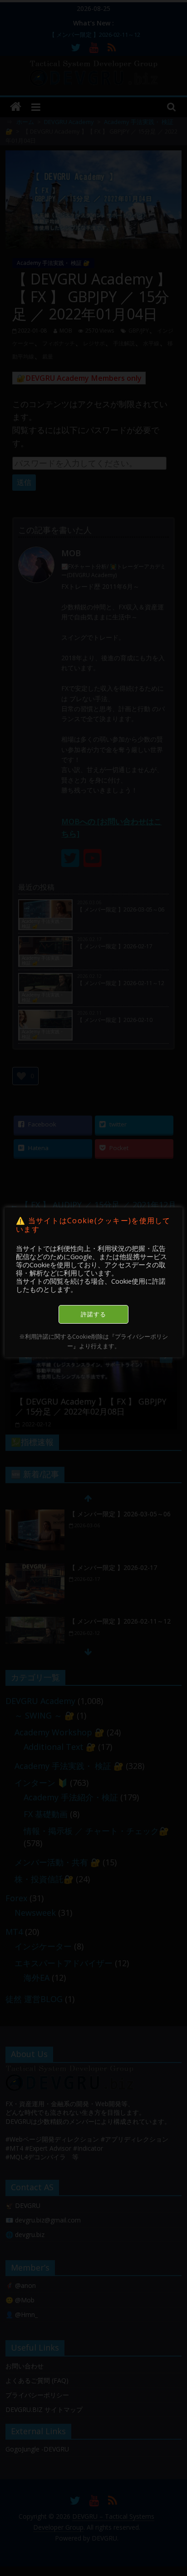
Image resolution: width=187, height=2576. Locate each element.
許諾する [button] (93, 1314)
